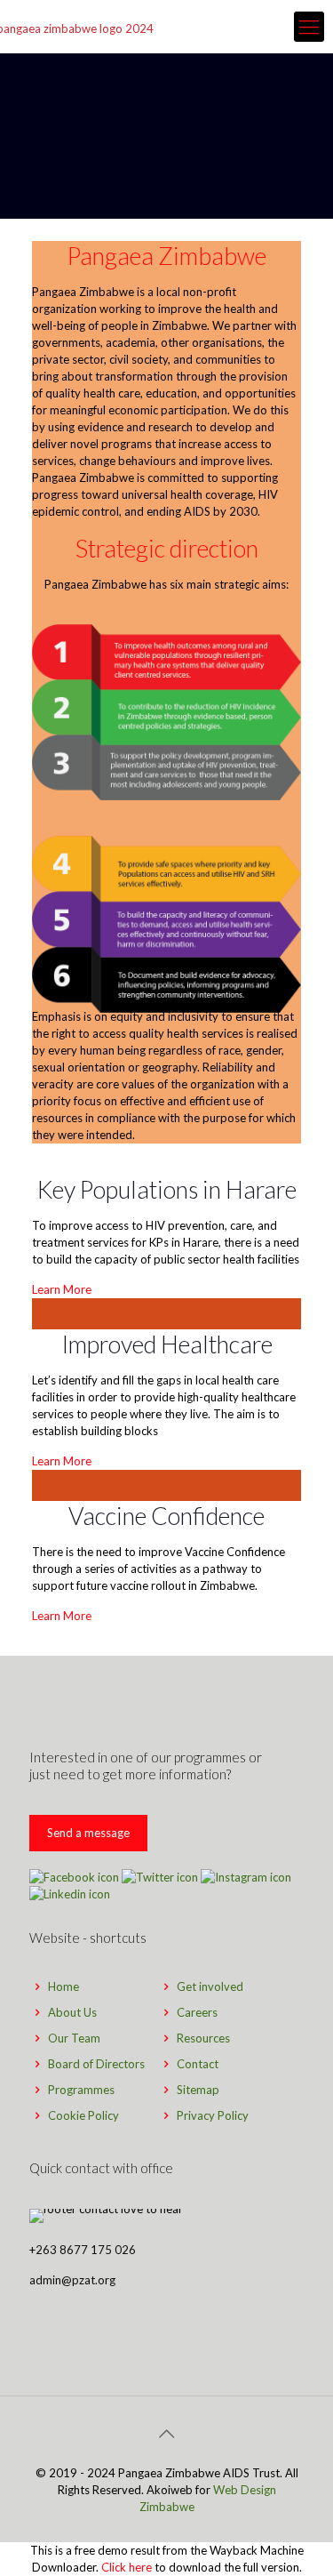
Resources (203, 2038)
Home (63, 1986)
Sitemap (198, 2090)
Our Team (74, 2038)
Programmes (81, 2090)
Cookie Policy (83, 2115)
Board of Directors (96, 2064)
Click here (127, 2567)
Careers (197, 2012)
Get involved (210, 1986)
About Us (72, 2012)
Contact (198, 2064)
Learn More (62, 1289)
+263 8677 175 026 (83, 2250)
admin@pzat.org (72, 2280)
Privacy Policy (213, 2115)
